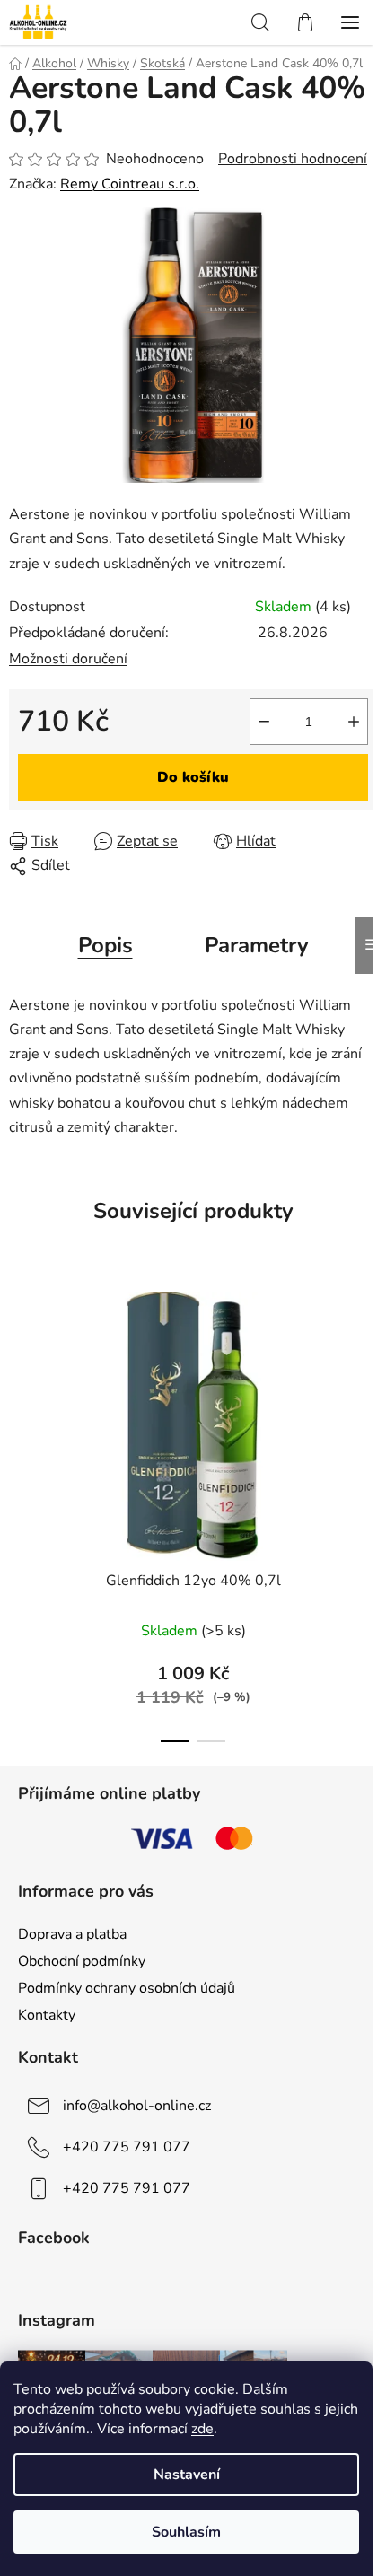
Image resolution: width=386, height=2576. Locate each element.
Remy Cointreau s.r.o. (130, 184)
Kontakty (47, 2015)
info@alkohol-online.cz (137, 2106)
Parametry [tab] (257, 945)
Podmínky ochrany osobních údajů (127, 1988)
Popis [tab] (105, 945)
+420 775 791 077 (127, 2147)
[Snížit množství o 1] (264, 722)
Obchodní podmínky (82, 1961)
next (367, 1389)
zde (202, 2429)
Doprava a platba (72, 1934)
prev (19, 1389)
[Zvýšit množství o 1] (354, 722)
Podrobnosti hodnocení (293, 159)
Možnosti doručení (68, 659)
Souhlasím (186, 2532)
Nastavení (187, 2475)
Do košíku (193, 777)
